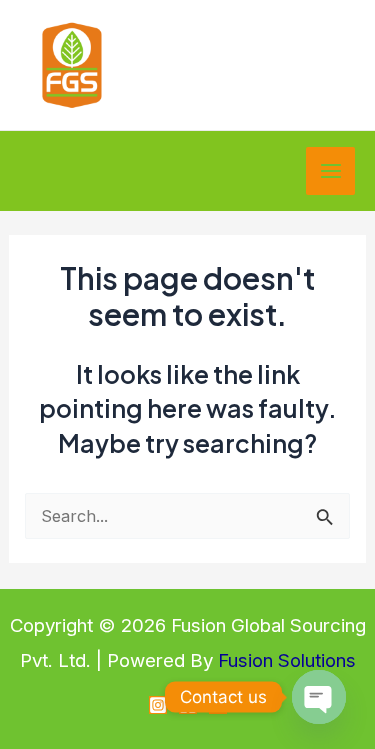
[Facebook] (188, 705)
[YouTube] (218, 705)
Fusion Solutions (287, 660)
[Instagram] (158, 705)
